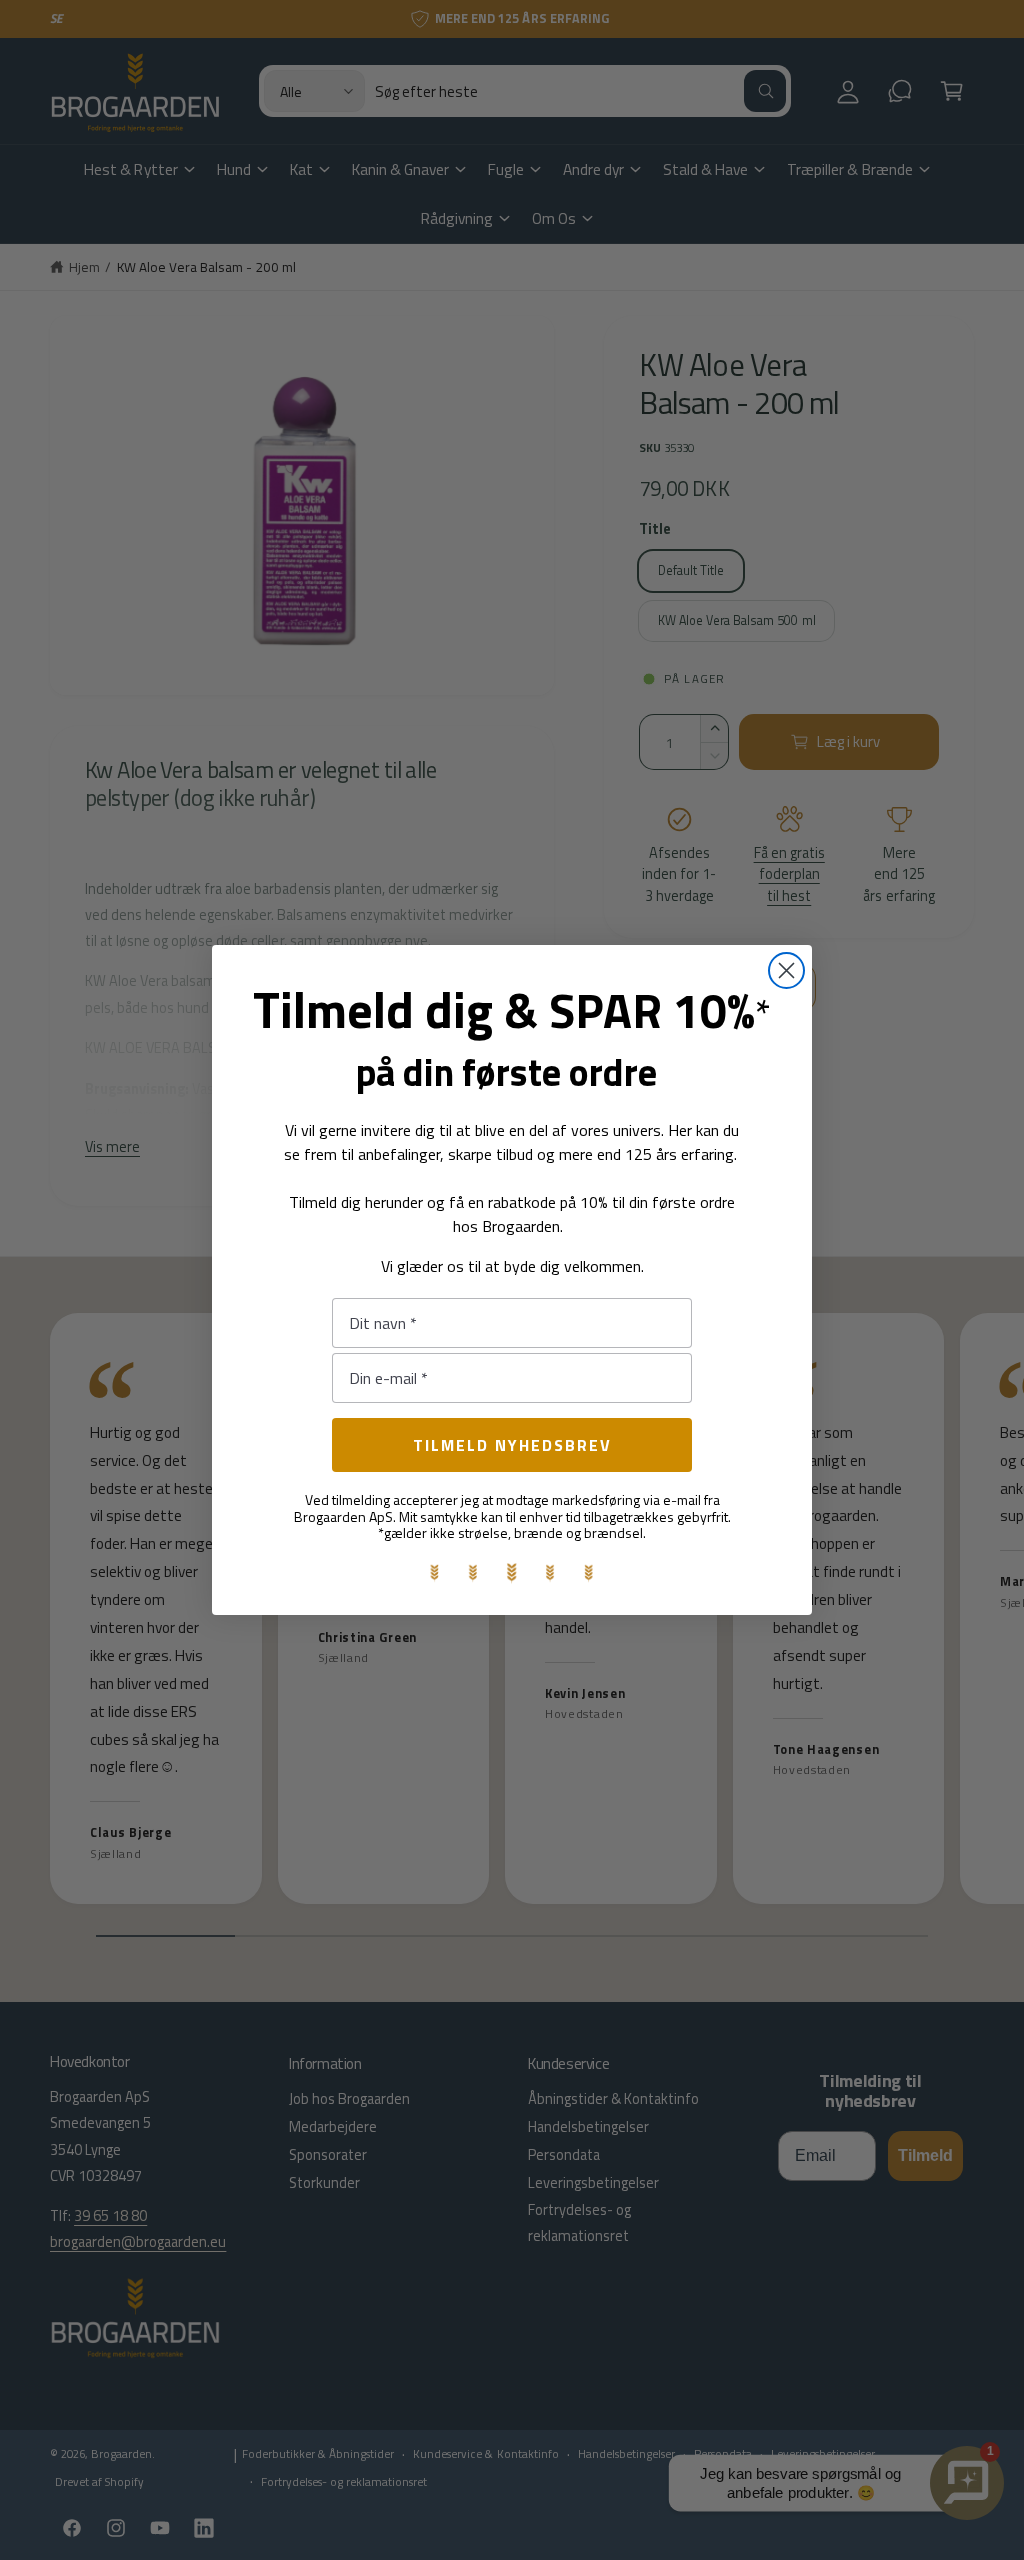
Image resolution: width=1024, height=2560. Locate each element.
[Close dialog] (786, 970)
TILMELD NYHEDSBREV (512, 1445)
